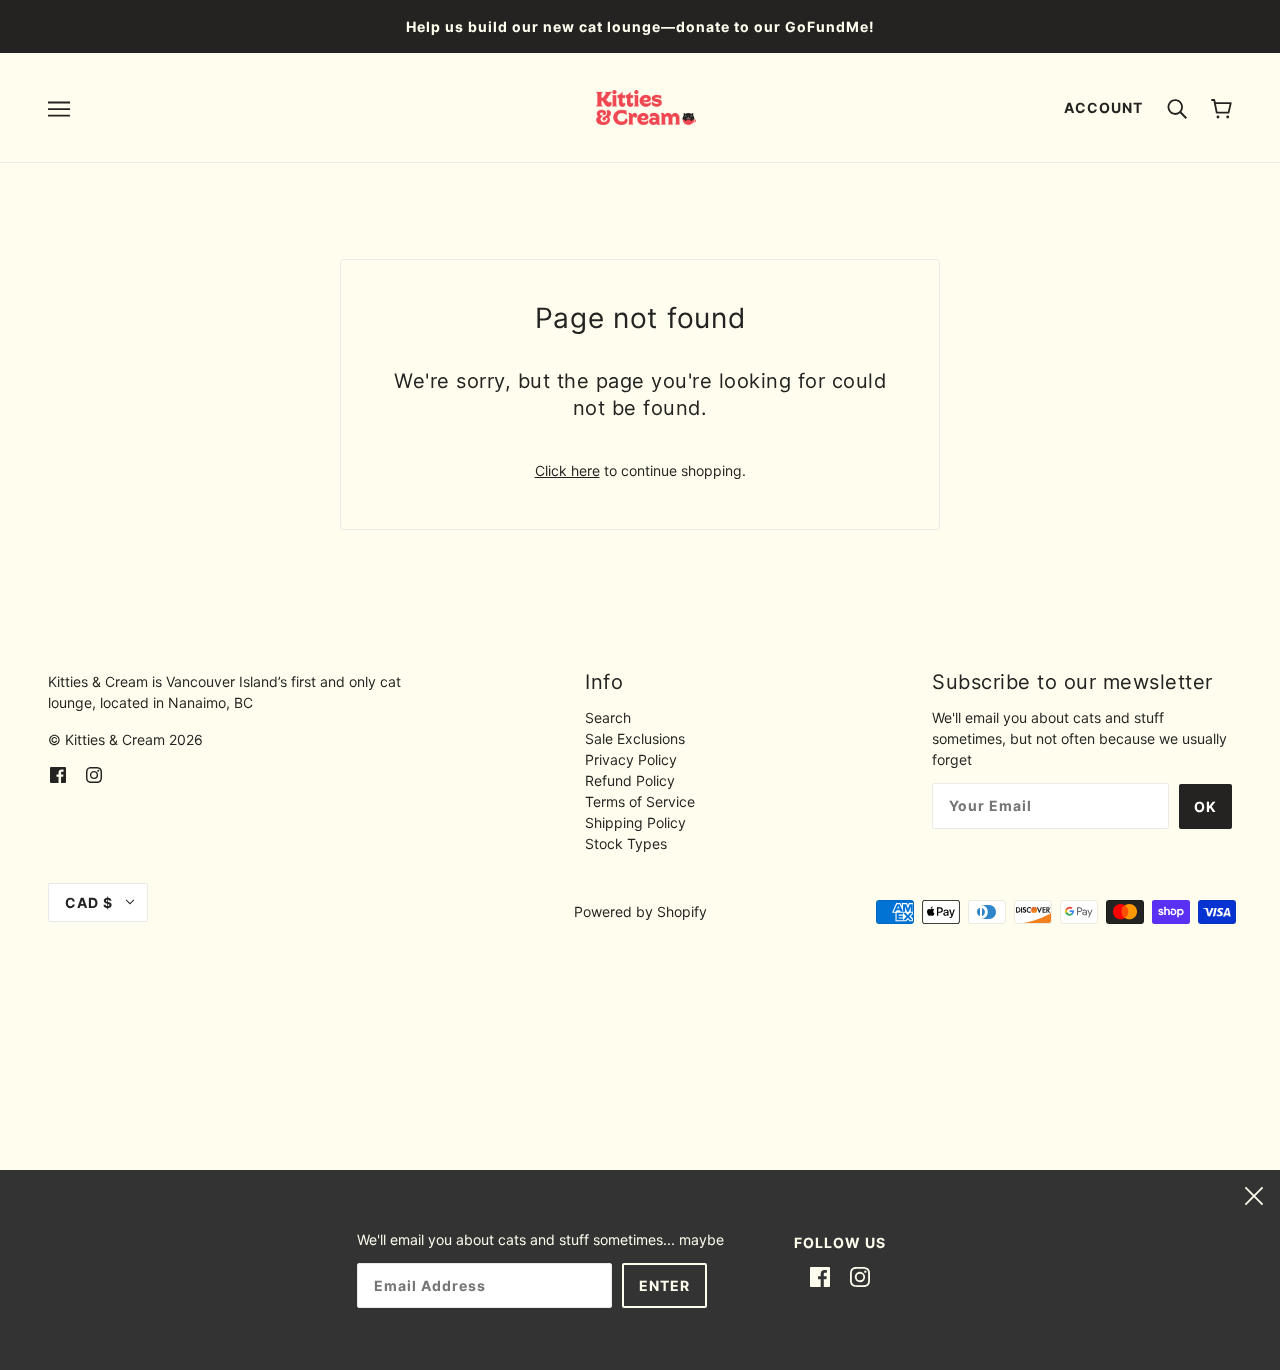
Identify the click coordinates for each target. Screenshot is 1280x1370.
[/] (646, 105)
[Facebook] (820, 1276)
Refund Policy (630, 780)
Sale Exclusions (635, 738)
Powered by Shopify (640, 911)
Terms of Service (640, 801)
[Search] (1177, 107)
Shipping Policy (635, 822)
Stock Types (626, 843)
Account (1103, 107)
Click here (567, 470)
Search (608, 717)
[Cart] (1221, 107)
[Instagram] (860, 1276)
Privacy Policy (631, 759)
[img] (58, 772)
